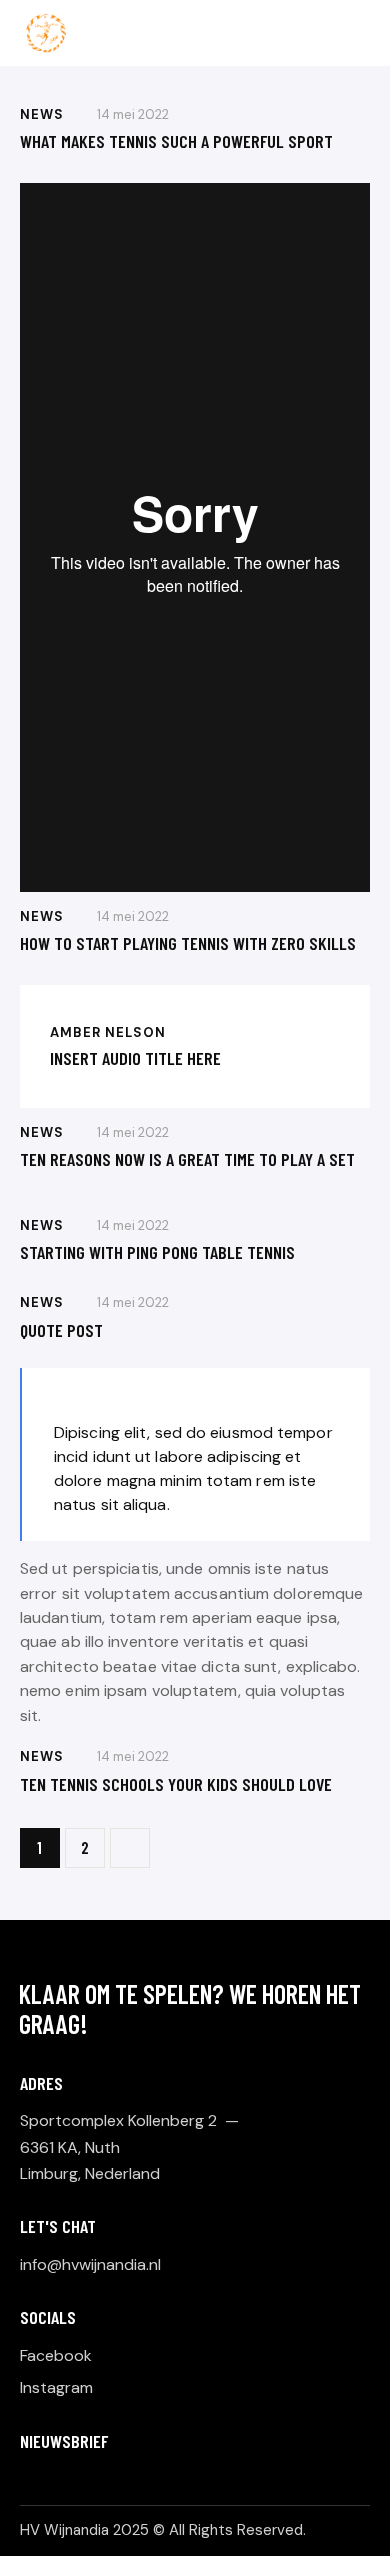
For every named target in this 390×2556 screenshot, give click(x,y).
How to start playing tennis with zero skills (188, 943)
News (42, 114)
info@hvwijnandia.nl (90, 2264)
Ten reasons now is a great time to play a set (187, 1159)
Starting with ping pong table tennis (157, 1252)
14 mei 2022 (133, 114)
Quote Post (61, 1330)
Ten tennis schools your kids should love (176, 1784)
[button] (364, 32)
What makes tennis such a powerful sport (176, 141)
